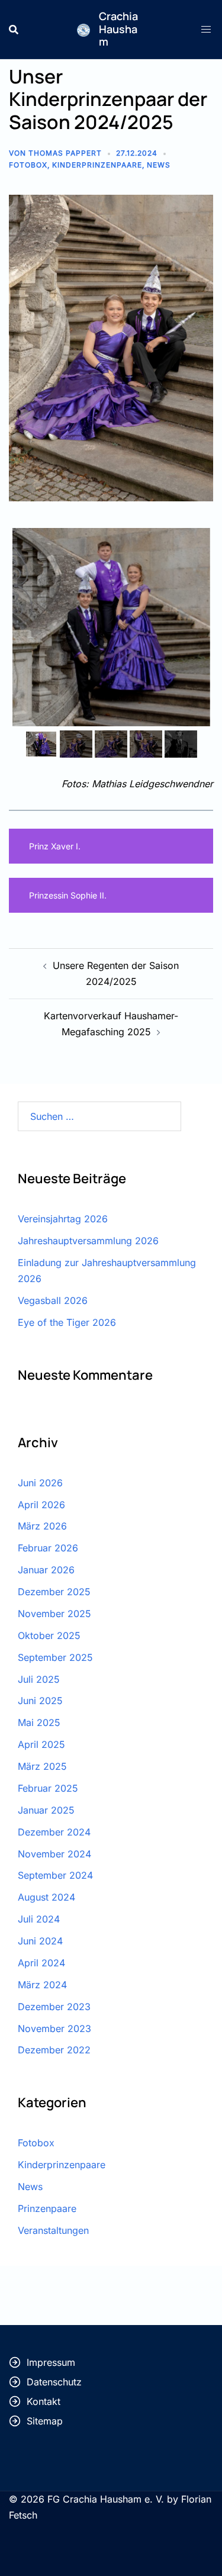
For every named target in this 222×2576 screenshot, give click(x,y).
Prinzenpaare (47, 2208)
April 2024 (41, 1963)
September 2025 (55, 1657)
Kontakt (44, 2401)
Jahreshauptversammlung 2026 (88, 1241)
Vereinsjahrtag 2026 (63, 1219)
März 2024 (42, 1985)
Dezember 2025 (54, 1592)
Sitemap (45, 2421)
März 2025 (42, 1766)
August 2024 (46, 1897)
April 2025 (41, 1744)
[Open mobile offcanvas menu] (207, 29)
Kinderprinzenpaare (97, 165)
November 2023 (54, 2028)
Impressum (51, 2362)
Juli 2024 (39, 1919)
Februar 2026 (48, 1548)
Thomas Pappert (65, 153)
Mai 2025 (39, 1722)
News (159, 165)
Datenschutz (54, 2382)
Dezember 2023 (54, 2007)
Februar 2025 (48, 1788)
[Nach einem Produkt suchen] (14, 30)
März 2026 (42, 1526)
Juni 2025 (40, 1701)
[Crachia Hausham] (83, 29)
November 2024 (54, 1854)
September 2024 (55, 1875)
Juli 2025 (39, 1679)
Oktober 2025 (49, 1635)
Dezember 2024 (54, 1832)
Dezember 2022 (54, 2050)
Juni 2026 (40, 1483)
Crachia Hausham (118, 29)
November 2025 (54, 1614)
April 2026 (41, 1505)
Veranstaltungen (53, 2230)
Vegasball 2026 (53, 1300)
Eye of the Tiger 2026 (67, 1322)
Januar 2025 (46, 1810)
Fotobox (28, 165)
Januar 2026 (46, 1570)
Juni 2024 (40, 1941)
